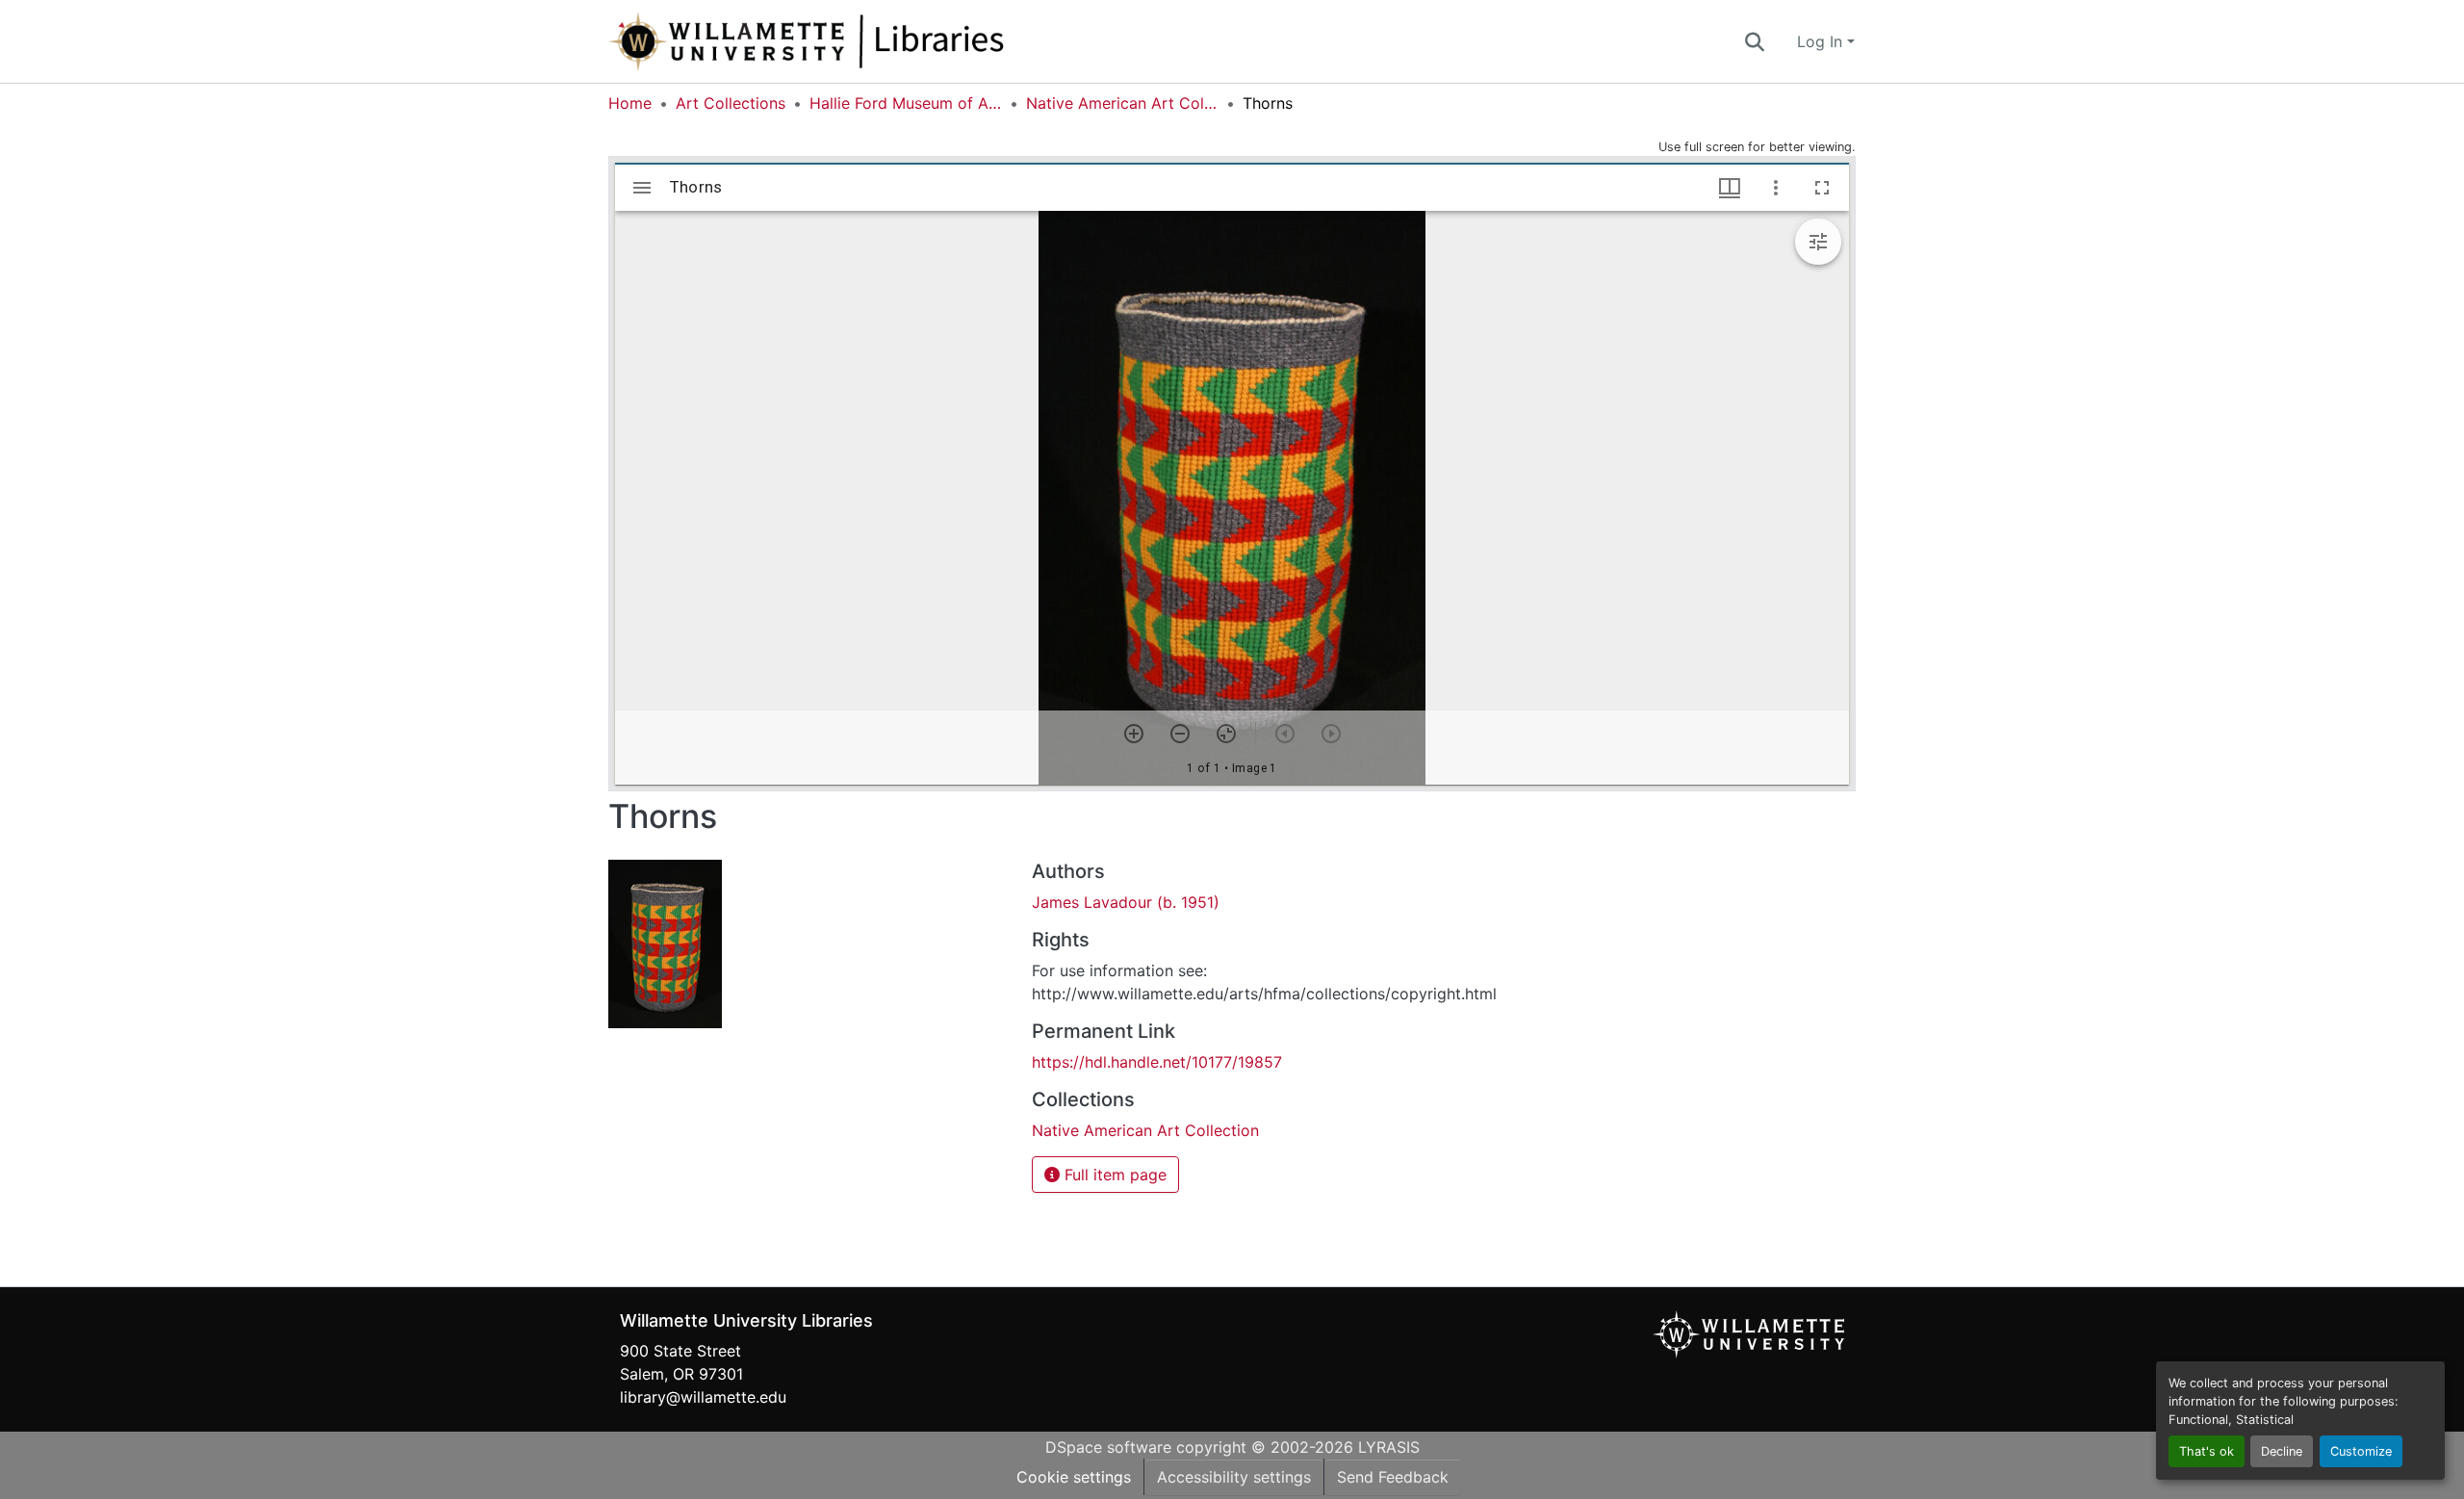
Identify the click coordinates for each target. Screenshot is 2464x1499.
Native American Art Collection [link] (1122, 103)
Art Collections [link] (731, 103)
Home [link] (630, 103)
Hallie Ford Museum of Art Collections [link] (906, 103)
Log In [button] (1822, 41)
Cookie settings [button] (1074, 1477)
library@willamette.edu (703, 1397)
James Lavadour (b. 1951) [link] (1126, 902)
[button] (870, 41)
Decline (2282, 1451)
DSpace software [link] (1108, 1447)
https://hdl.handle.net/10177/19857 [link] (1157, 1062)
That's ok (2207, 1451)
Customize (2361, 1451)
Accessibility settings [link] (1234, 1477)
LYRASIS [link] (1389, 1447)
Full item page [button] (1113, 1175)
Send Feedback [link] (1393, 1477)
